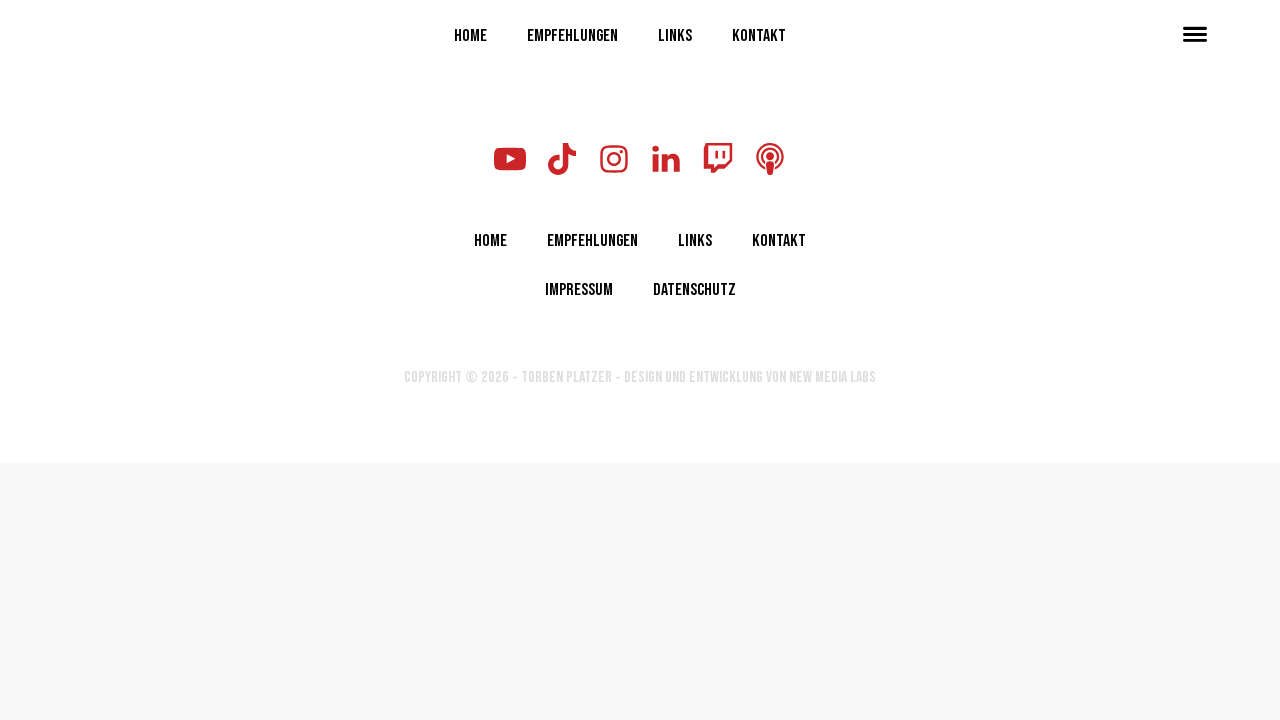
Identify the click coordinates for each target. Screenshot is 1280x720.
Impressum (579, 288)
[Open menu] (1195, 34)
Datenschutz (694, 288)
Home (470, 34)
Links (675, 34)
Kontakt (759, 34)
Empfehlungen (572, 34)
